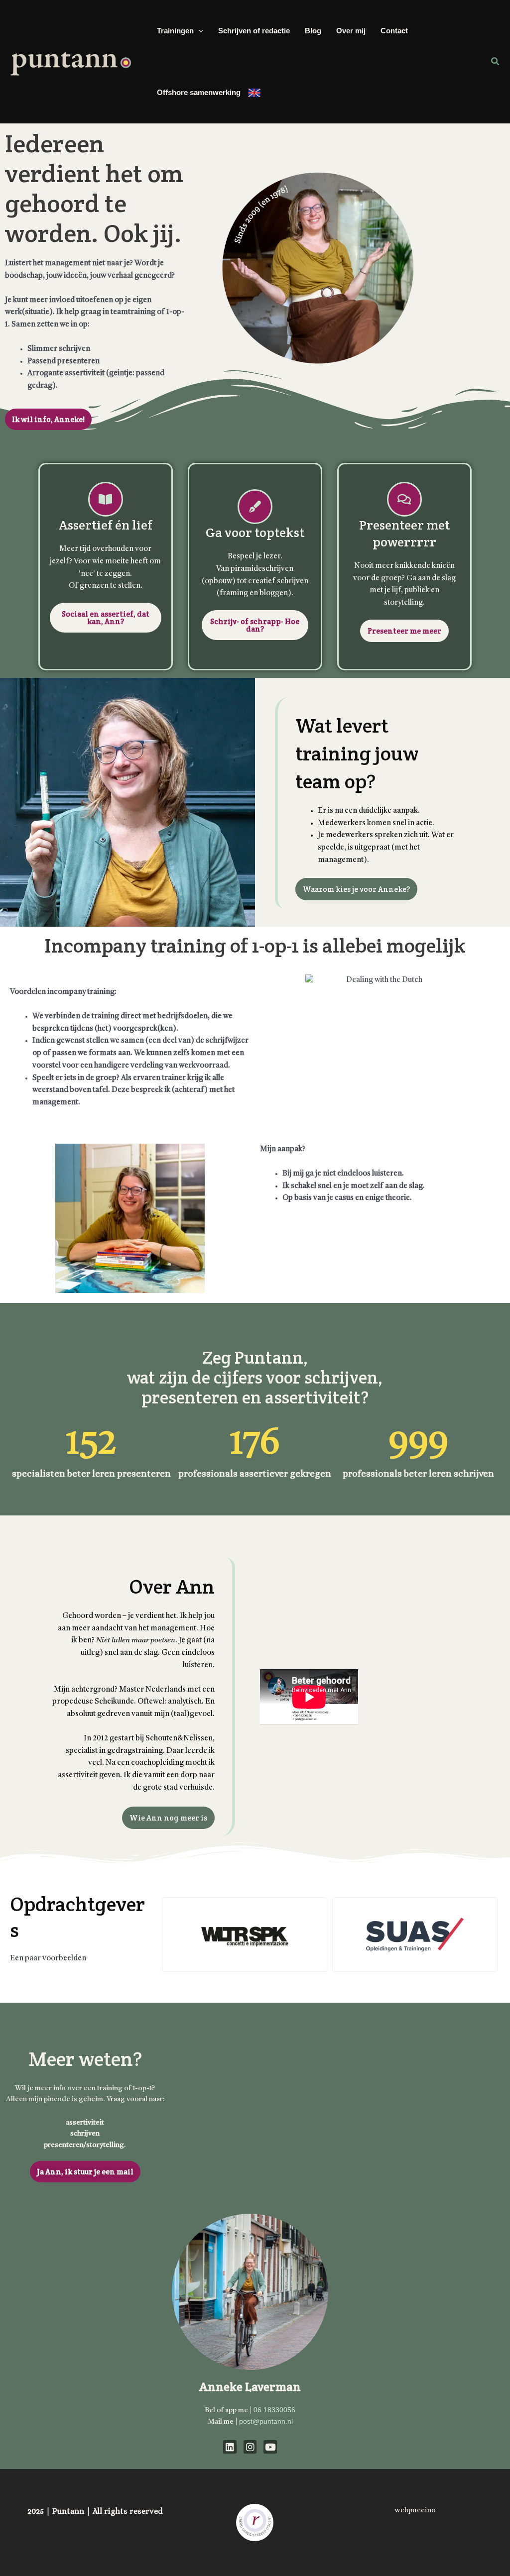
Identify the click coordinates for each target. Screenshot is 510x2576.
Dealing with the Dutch (254, 93)
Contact (394, 31)
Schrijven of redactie (254, 31)
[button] (198, 31)
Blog (313, 31)
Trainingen (175, 31)
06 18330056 (274, 2410)
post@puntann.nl (266, 2421)
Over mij (351, 31)
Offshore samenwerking (199, 92)
